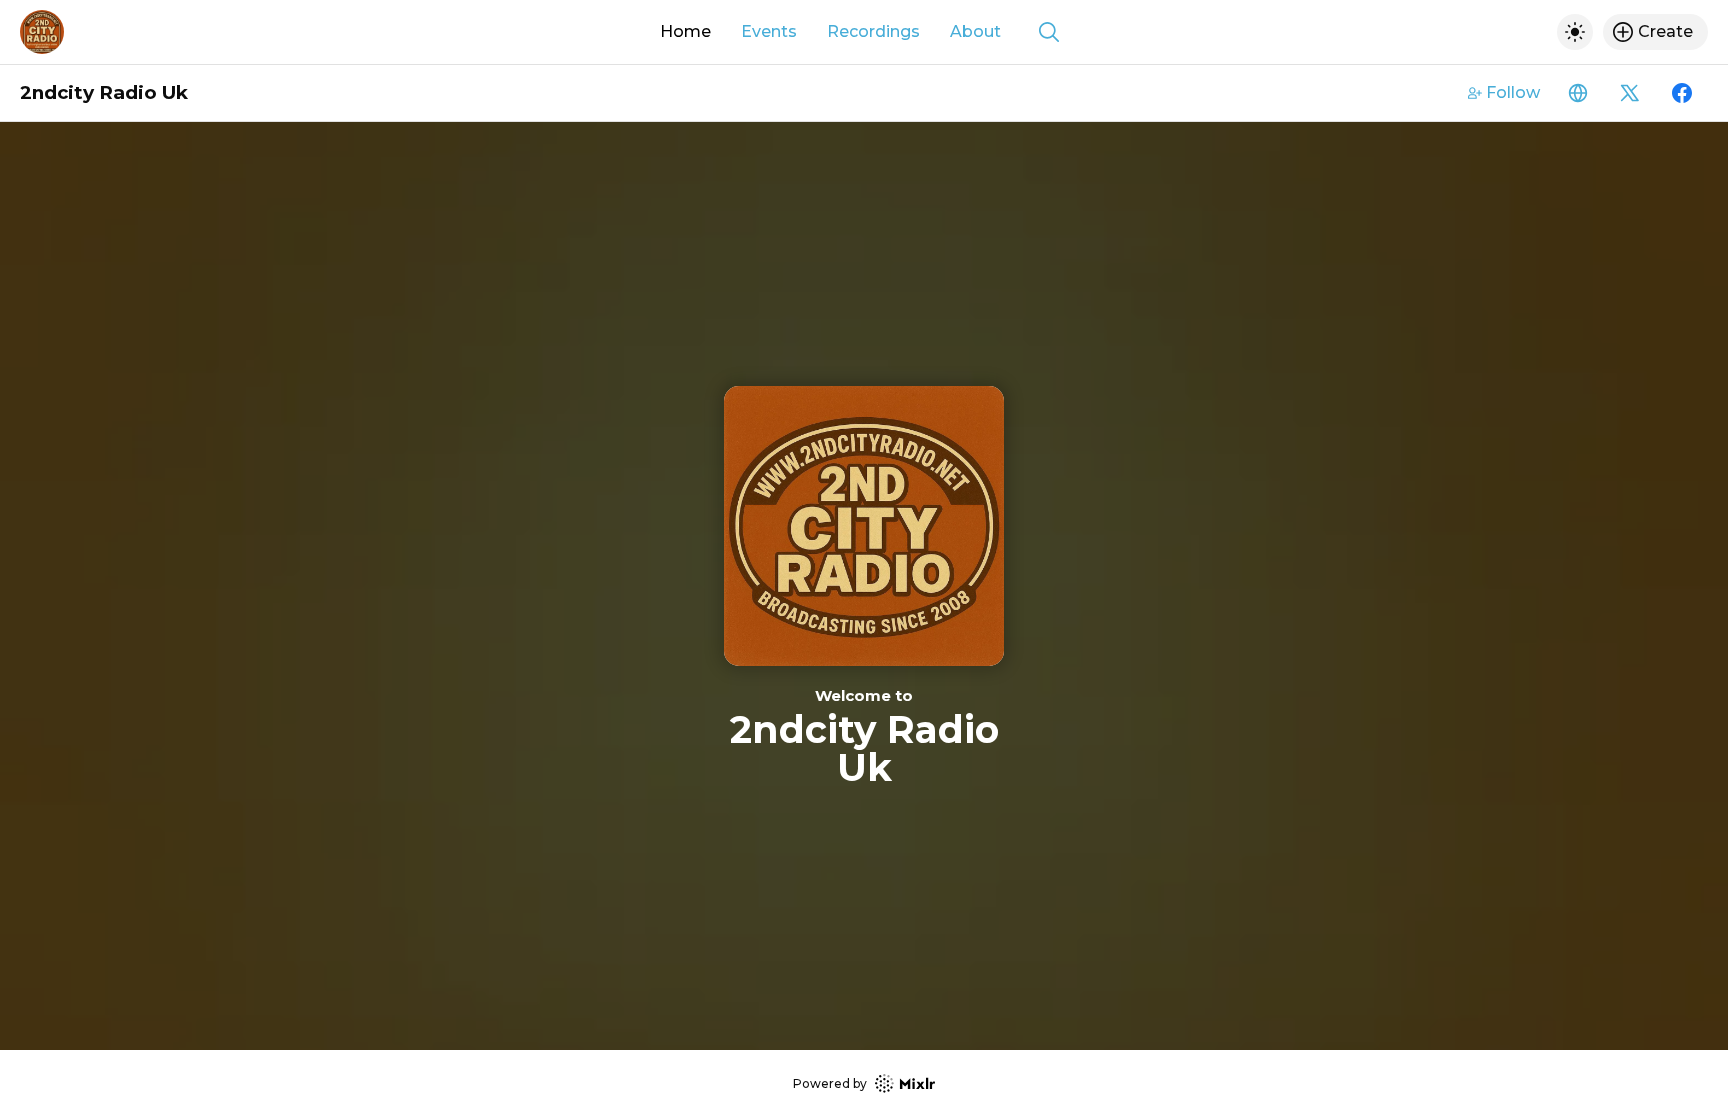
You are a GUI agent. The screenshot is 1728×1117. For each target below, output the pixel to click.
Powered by (830, 1083)
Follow (1513, 92)
